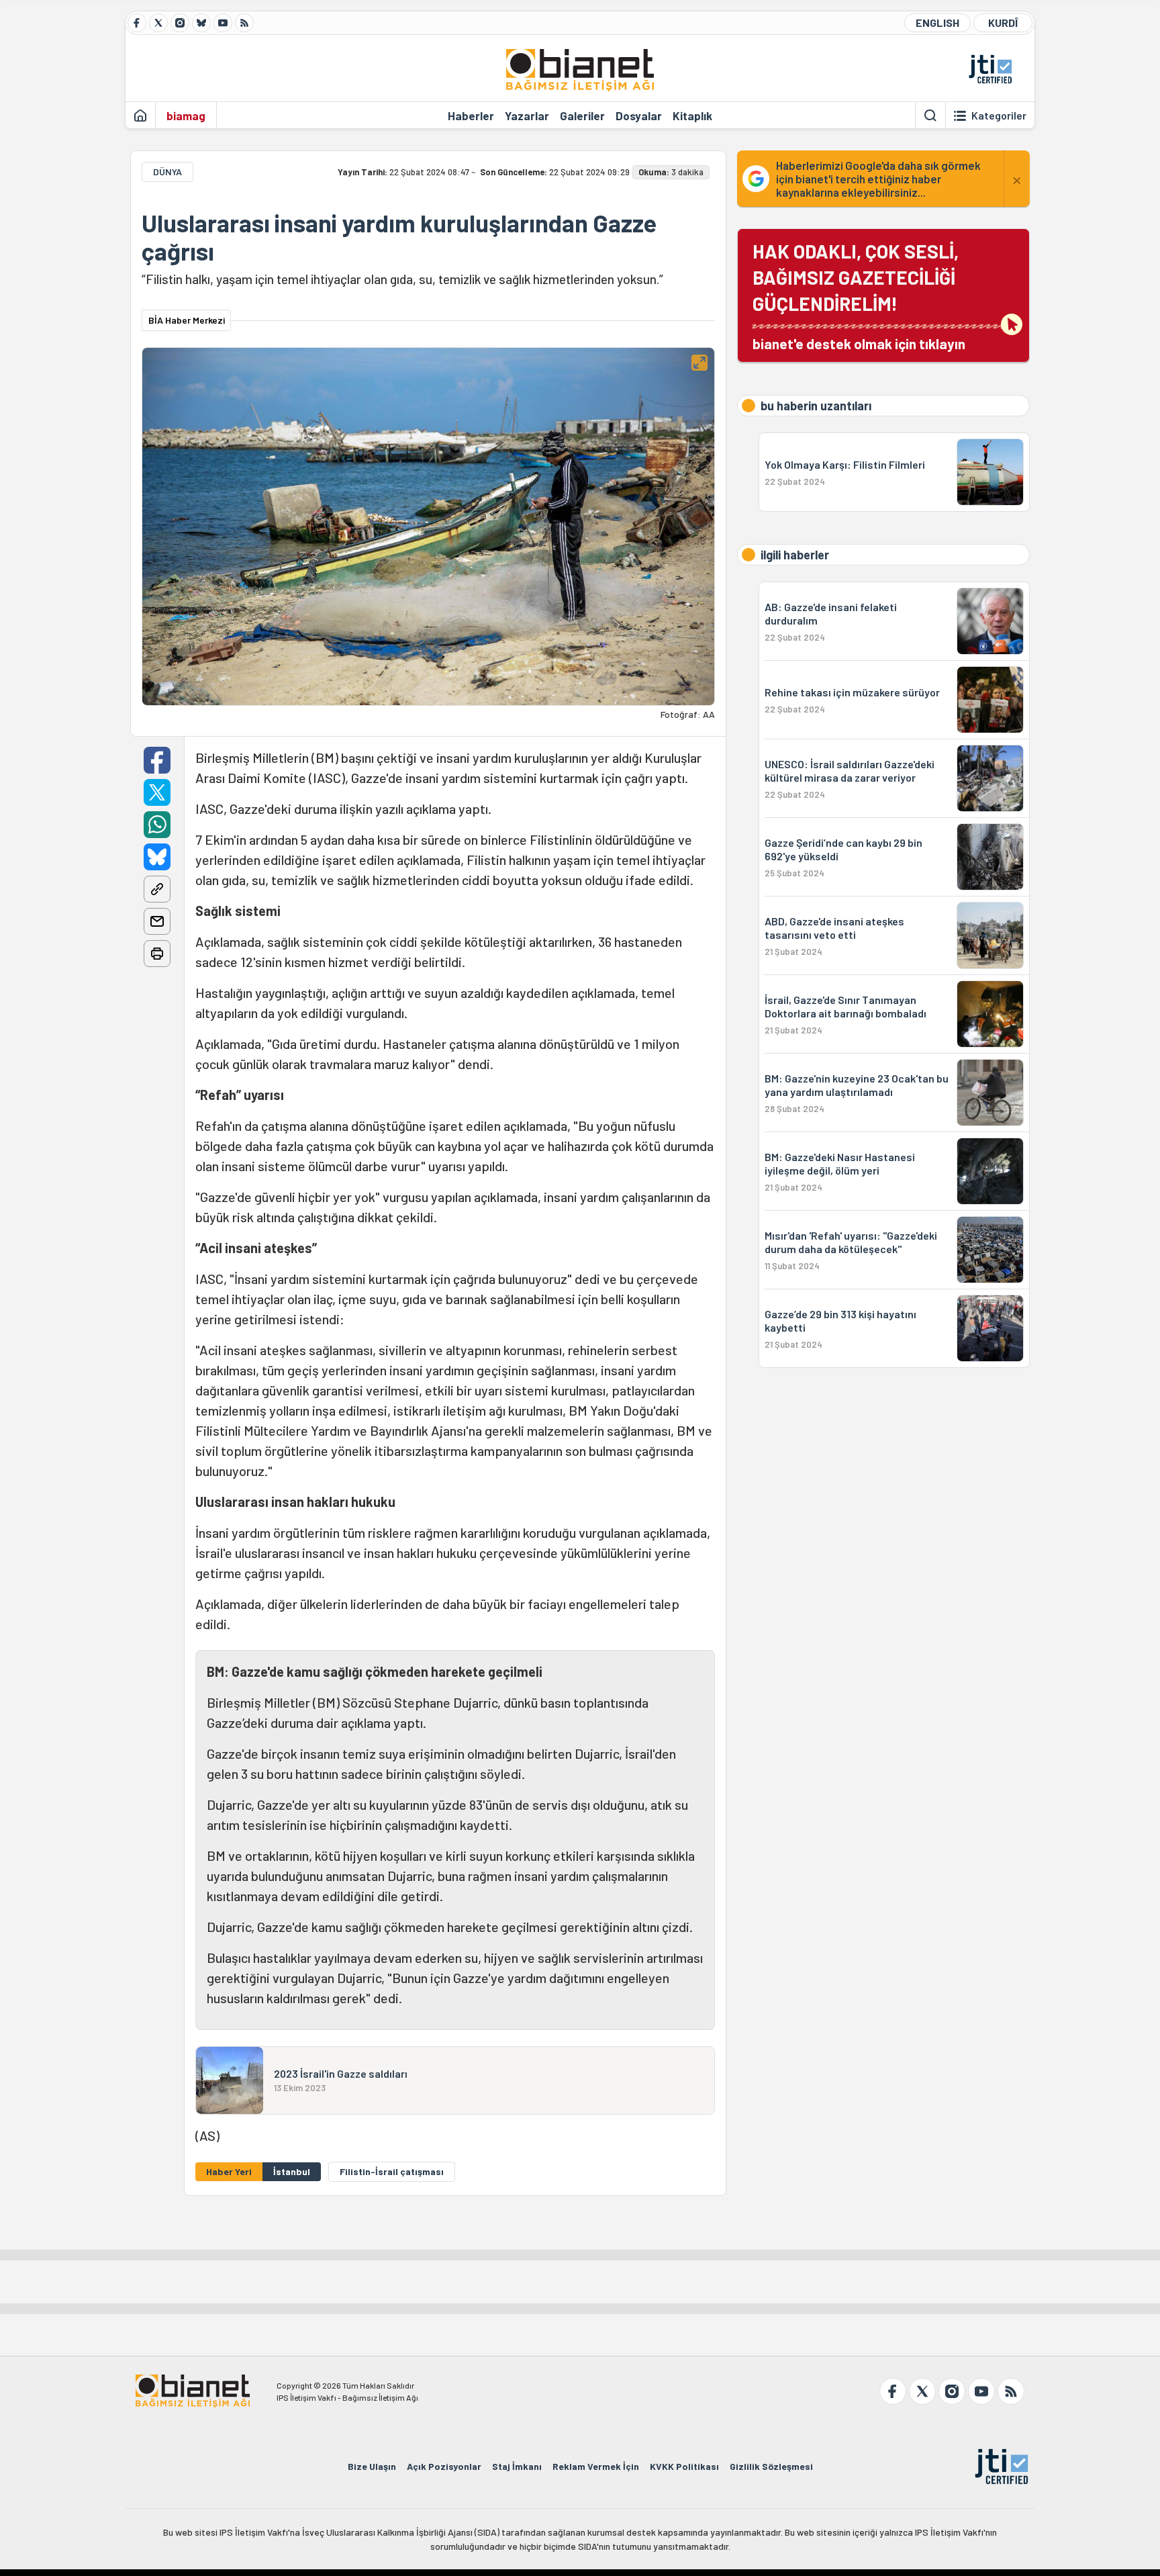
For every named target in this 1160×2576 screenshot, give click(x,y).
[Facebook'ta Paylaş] (157, 760)
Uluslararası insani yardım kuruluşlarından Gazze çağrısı (399, 237)
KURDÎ (1003, 22)
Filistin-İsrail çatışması (392, 2171)
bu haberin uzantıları (816, 406)
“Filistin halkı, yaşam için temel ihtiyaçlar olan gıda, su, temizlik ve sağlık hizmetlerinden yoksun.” (402, 279)
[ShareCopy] (157, 889)
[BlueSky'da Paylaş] (157, 857)
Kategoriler (999, 116)
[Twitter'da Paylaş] (157, 792)
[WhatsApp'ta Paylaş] (157, 825)
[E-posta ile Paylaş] (157, 921)
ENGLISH (937, 22)
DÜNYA (167, 172)
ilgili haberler (795, 555)
